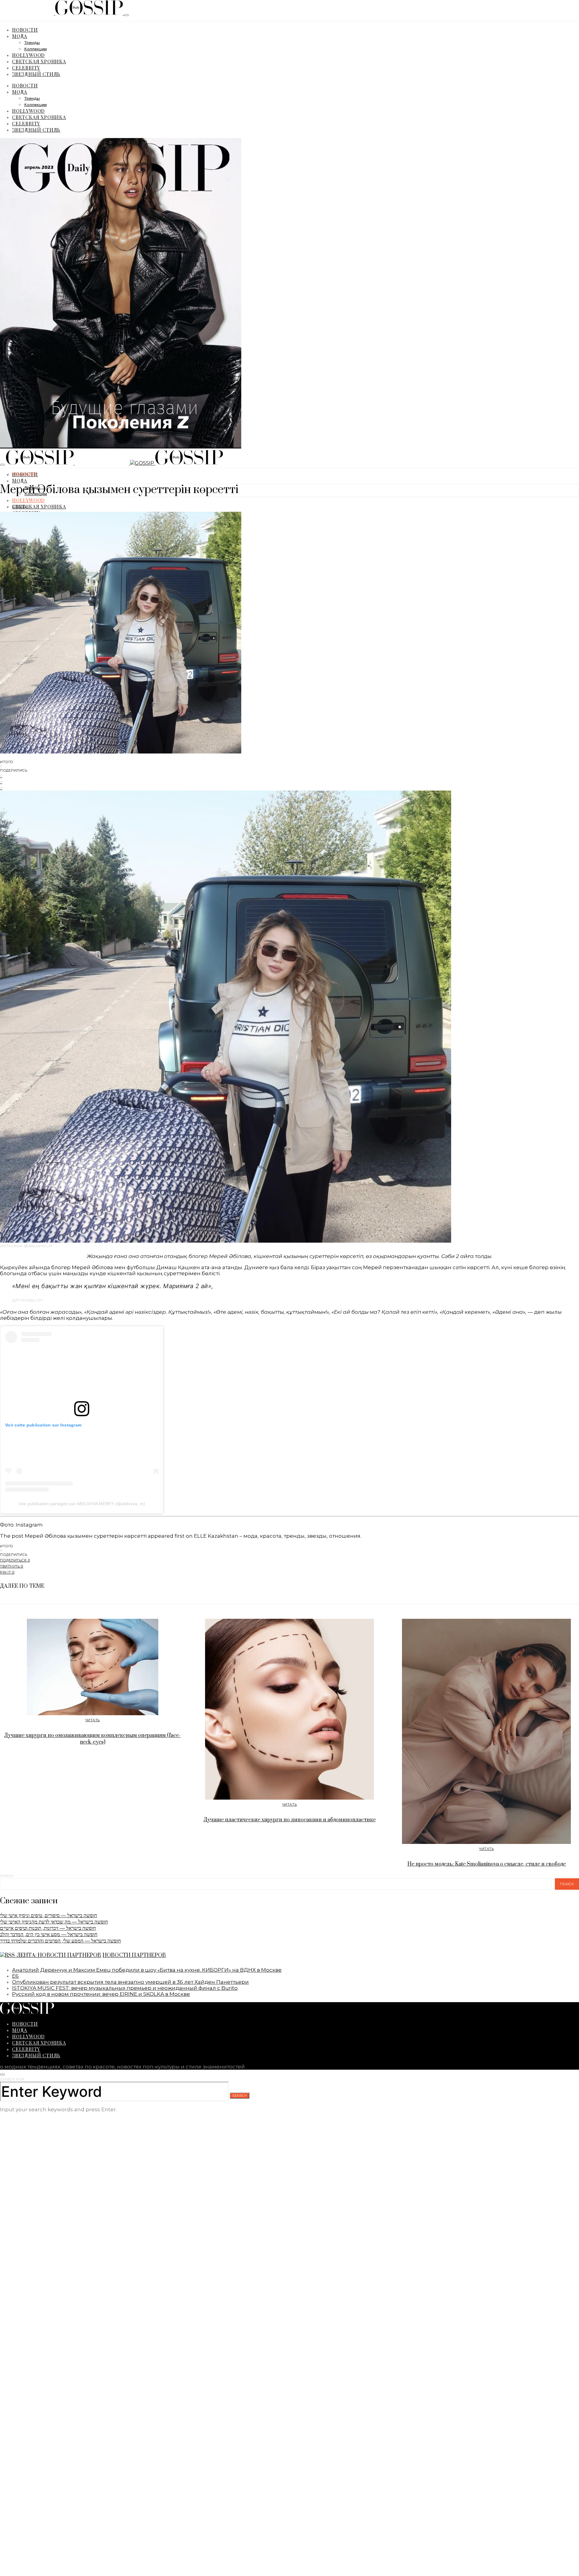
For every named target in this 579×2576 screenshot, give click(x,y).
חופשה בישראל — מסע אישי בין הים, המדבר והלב (49, 1934)
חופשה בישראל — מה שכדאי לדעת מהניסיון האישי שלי (54, 1922)
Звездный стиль (36, 74)
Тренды (32, 43)
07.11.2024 (21, 506)
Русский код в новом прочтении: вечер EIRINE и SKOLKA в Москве (101, 1994)
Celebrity (26, 68)
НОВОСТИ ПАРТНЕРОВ (134, 1955)
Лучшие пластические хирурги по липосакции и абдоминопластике (290, 1820)
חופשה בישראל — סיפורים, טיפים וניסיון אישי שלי (49, 1915)
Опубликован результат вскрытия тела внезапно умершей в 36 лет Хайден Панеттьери (130, 1982)
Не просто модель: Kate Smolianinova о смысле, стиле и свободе (487, 1864)
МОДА (20, 36)
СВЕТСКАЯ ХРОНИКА (39, 61)
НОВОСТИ (25, 30)
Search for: (12, 2079)
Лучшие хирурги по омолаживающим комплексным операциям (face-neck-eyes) (92, 1739)
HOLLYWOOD (28, 55)
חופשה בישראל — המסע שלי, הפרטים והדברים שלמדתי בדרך (60, 1941)
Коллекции (35, 49)
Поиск (7, 1876)
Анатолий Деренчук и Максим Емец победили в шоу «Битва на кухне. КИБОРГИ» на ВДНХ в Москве (147, 1970)
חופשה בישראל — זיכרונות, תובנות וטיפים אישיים (48, 1928)
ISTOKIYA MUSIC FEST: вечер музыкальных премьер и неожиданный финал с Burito (125, 1988)
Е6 (15, 1976)
